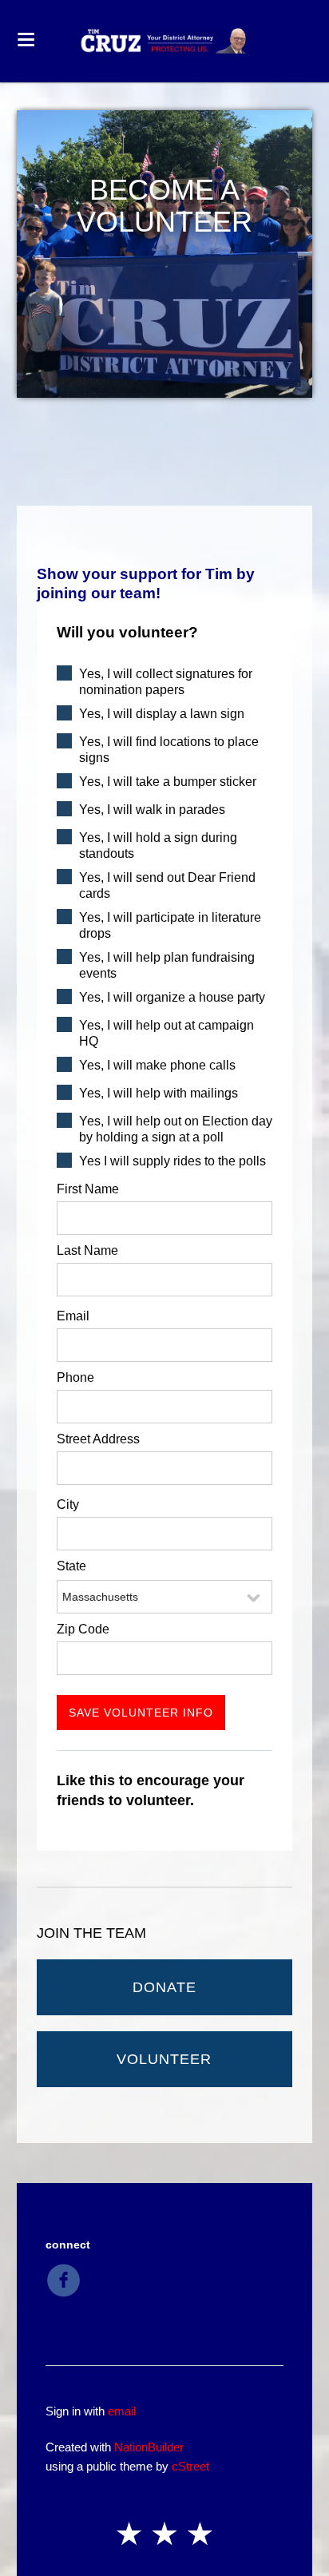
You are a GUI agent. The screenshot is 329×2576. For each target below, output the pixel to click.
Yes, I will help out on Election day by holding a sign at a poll (176, 1129)
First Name (88, 1189)
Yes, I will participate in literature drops (170, 925)
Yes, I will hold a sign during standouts (158, 845)
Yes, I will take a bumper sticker (168, 782)
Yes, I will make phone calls (157, 1065)
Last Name (87, 1250)
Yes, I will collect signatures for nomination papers (166, 682)
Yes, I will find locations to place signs (169, 750)
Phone (75, 1377)
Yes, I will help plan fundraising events (167, 965)
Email (73, 1316)
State (71, 1566)
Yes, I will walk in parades (152, 810)
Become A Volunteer (164, 206)
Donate (164, 1987)
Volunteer (164, 2059)
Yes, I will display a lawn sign (162, 714)
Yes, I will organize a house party (172, 997)
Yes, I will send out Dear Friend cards (167, 885)
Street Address (98, 1439)
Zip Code (83, 1629)
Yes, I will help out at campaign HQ (166, 1033)
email (122, 2411)
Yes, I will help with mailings (159, 1093)
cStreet (190, 2466)
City (68, 1504)
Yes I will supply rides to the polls (172, 1161)
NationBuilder (149, 2447)
